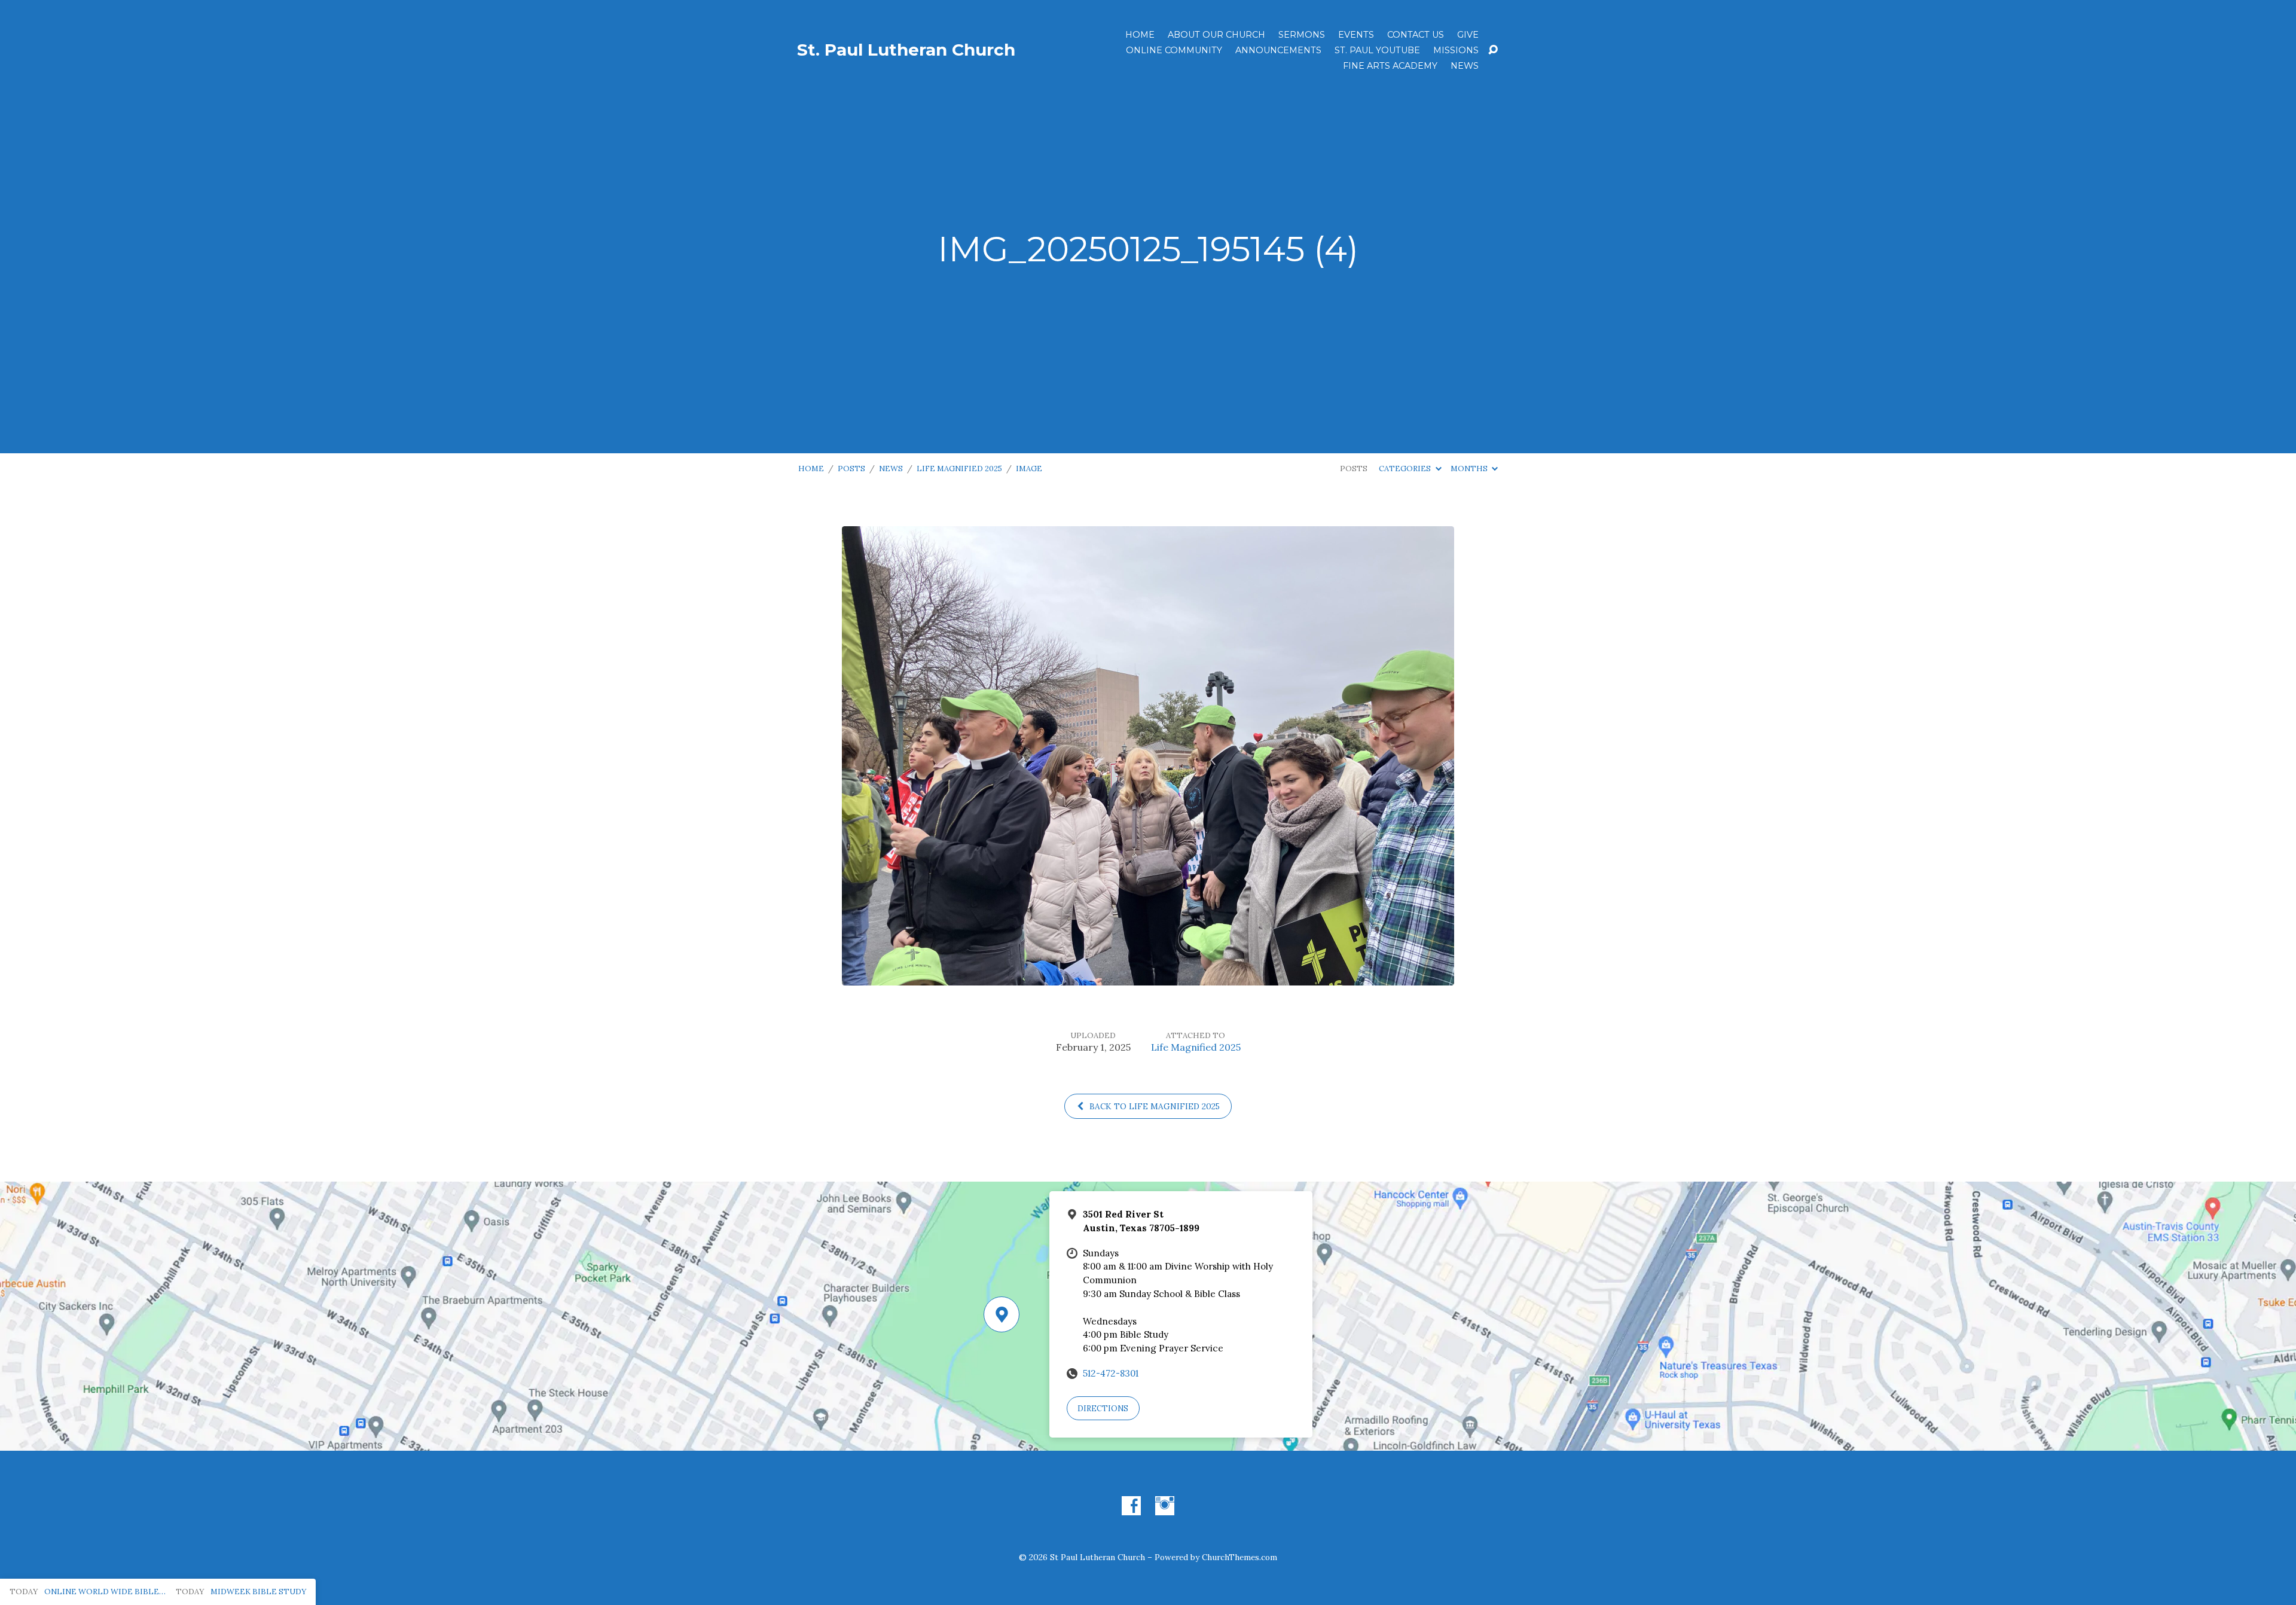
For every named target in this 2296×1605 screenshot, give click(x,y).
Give (1468, 35)
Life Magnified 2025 (959, 469)
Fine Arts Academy (1390, 66)
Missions (1456, 50)
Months (1470, 469)
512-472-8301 (1111, 1373)
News (1465, 66)
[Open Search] (1493, 50)
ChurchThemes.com (1239, 1557)
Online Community (1174, 50)
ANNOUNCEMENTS (1278, 50)
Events (1356, 35)
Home (1140, 35)
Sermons (1302, 35)
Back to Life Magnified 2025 (1153, 1106)
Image (1029, 469)
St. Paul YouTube (1377, 50)
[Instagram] (1165, 1506)
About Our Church (1216, 35)
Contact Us (1416, 35)
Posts (851, 469)
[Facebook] (1131, 1506)
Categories (1406, 469)
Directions (1103, 1409)
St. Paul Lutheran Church (906, 50)
